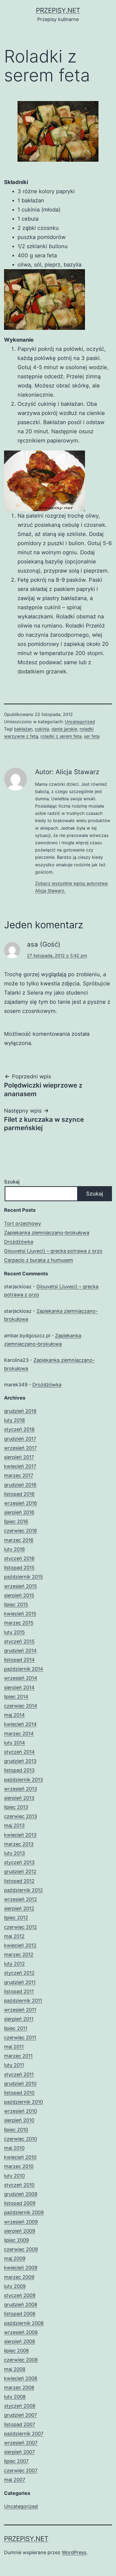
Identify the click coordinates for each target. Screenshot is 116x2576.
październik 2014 (24, 1669)
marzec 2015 (19, 1623)
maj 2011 (14, 2047)
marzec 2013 (19, 1844)
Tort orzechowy (23, 1223)
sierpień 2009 (20, 2231)
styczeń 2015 (19, 1641)
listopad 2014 (19, 1660)
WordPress (74, 2552)
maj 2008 (15, 2369)
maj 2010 (14, 2148)
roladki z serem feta (61, 736)
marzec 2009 (19, 2277)
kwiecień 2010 (20, 2157)
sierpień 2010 (19, 2120)
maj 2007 (15, 2480)
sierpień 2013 (19, 1798)
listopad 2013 (19, 1770)
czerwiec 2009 (21, 2249)
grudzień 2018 (20, 1411)
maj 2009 (15, 2258)
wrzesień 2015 (21, 1586)
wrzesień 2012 (21, 1899)
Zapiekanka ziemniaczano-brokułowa (47, 1233)
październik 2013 (23, 1780)
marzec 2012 (19, 1954)
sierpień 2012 (19, 1908)
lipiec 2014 (16, 1697)
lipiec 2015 (16, 1604)
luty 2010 (14, 2176)
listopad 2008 (20, 2314)
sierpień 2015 (19, 1595)
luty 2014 (15, 1743)
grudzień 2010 (20, 2084)
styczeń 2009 (20, 2295)
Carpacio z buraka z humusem (39, 1260)
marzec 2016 (19, 1540)
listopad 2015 (19, 1568)
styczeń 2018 (19, 1429)
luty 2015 (14, 1632)
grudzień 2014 (20, 1651)
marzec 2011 (18, 2056)
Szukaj (12, 1182)
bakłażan (23, 729)
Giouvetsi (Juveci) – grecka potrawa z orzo (53, 1251)
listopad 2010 (19, 2093)
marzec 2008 (19, 2388)
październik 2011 (23, 2001)
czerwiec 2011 (20, 2037)
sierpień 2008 (20, 2341)
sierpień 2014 (19, 1687)
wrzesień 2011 (20, 2010)
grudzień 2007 (21, 2415)
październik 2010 (23, 2102)
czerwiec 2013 (21, 1816)
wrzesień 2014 (21, 1678)
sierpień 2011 (19, 2019)
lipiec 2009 (16, 2240)
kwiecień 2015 (20, 1614)
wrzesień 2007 (21, 2443)
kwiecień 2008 (21, 2378)
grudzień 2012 (20, 1872)
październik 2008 (24, 2323)
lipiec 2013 (16, 1807)
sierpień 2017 (19, 1457)
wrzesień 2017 (20, 1448)
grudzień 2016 (20, 1485)
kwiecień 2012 (20, 1945)
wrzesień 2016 (21, 1503)
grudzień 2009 (21, 2194)
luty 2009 (15, 2286)
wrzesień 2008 (21, 2332)
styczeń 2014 (19, 1752)
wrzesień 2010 (21, 2111)
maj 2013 (14, 1825)
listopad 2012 (19, 1881)
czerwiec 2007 (21, 2471)
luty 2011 (14, 2065)
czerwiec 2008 (21, 2360)
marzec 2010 (19, 2166)
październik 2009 (24, 2212)
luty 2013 (14, 1853)
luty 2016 (14, 1549)
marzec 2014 (19, 1734)
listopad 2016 (19, 1494)
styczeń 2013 (19, 1862)
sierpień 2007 (19, 2452)
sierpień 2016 (19, 1512)
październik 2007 (24, 2434)
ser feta (92, 736)
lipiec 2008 (16, 2351)
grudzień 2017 (20, 1439)
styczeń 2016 (19, 1558)
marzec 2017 (19, 1475)
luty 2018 (14, 1420)
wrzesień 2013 (21, 1789)
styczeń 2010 (19, 2185)
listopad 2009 (20, 2203)
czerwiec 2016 (21, 1531)
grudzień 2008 (21, 2305)
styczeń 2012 (19, 1973)
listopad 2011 (19, 1991)
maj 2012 (14, 1936)
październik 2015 (23, 1577)
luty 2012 (14, 1964)
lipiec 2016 (16, 1521)
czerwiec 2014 (21, 1706)
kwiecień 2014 (20, 1724)
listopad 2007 (20, 2424)
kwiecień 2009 (21, 2268)
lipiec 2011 (16, 2028)
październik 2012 (23, 1890)
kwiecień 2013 (20, 1835)
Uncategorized (80, 722)
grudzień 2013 (20, 1761)
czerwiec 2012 (21, 1927)
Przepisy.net (58, 10)
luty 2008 (15, 2397)
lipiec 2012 (16, 1918)
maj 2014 (14, 1715)
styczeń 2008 (20, 2406)
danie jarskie (64, 729)
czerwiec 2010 (21, 2139)
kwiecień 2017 (20, 1466)
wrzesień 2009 (21, 2222)
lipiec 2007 (16, 2461)
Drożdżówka (19, 1242)
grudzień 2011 (20, 1982)
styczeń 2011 (19, 2074)
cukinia (42, 729)
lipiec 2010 (16, 2130)
